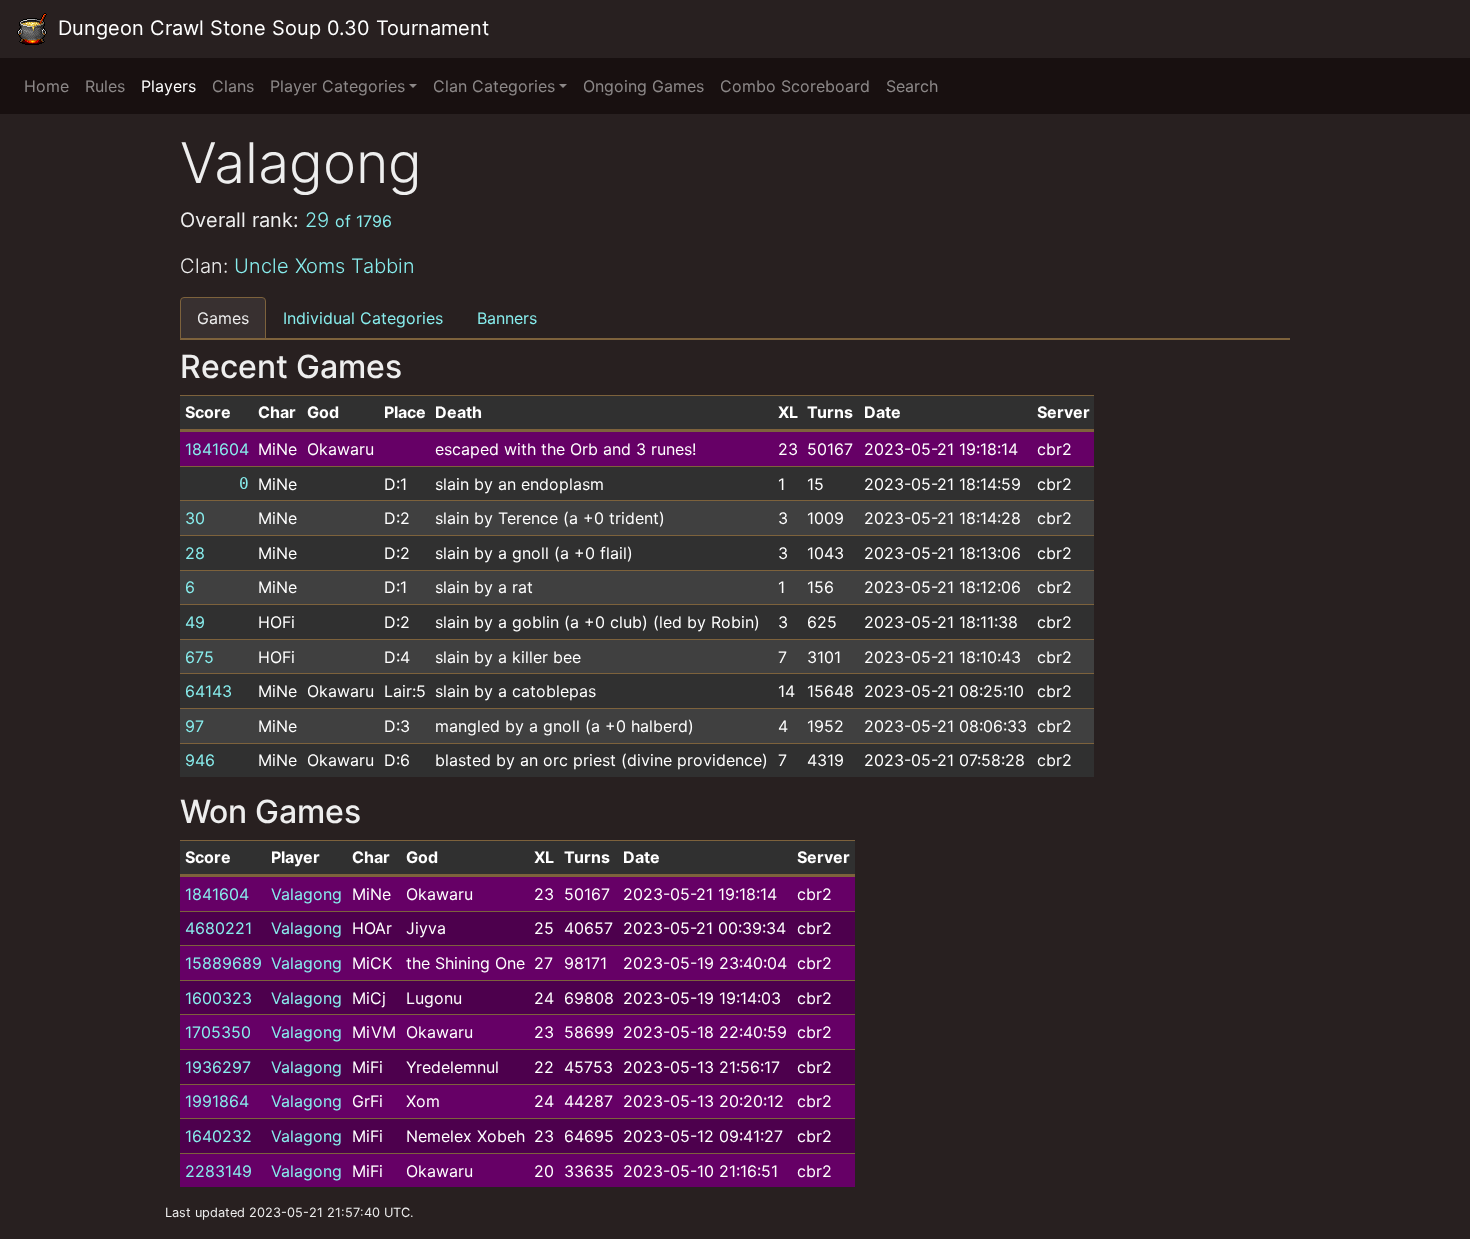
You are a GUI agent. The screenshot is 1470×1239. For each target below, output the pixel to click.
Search (912, 86)
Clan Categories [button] (494, 86)
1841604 (217, 449)
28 (195, 553)
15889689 (223, 963)
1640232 (218, 1136)
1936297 (218, 1067)
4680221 (218, 928)
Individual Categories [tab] (363, 318)
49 (195, 622)
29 (348, 220)
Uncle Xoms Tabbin (324, 266)
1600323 (218, 998)
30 (195, 518)
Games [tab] (223, 318)
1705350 (218, 1032)
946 (200, 760)
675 (199, 657)
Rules (105, 86)
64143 (208, 691)
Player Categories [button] (337, 86)
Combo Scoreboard (795, 86)
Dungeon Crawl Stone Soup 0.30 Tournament (270, 28)
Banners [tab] (507, 318)
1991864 (217, 1101)
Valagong (306, 894)
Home (46, 86)
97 (194, 726)
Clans (233, 86)
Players (168, 86)
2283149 (218, 1171)
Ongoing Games (643, 86)
